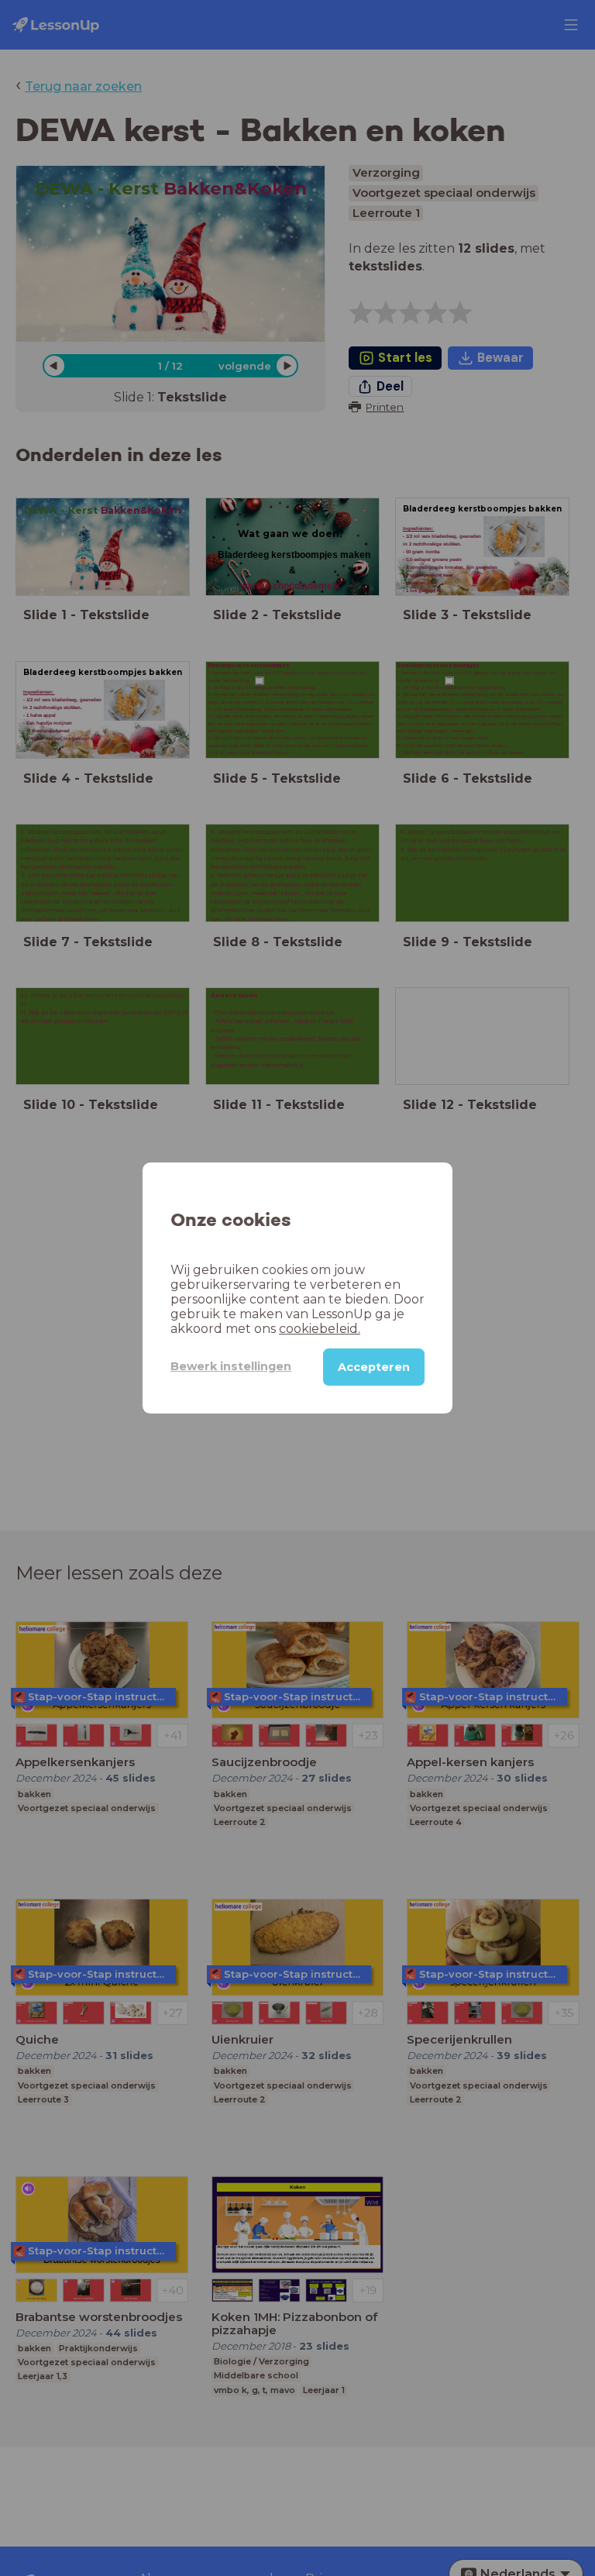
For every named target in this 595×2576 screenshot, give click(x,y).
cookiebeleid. (320, 1329)
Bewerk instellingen (231, 1366)
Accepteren (374, 1367)
